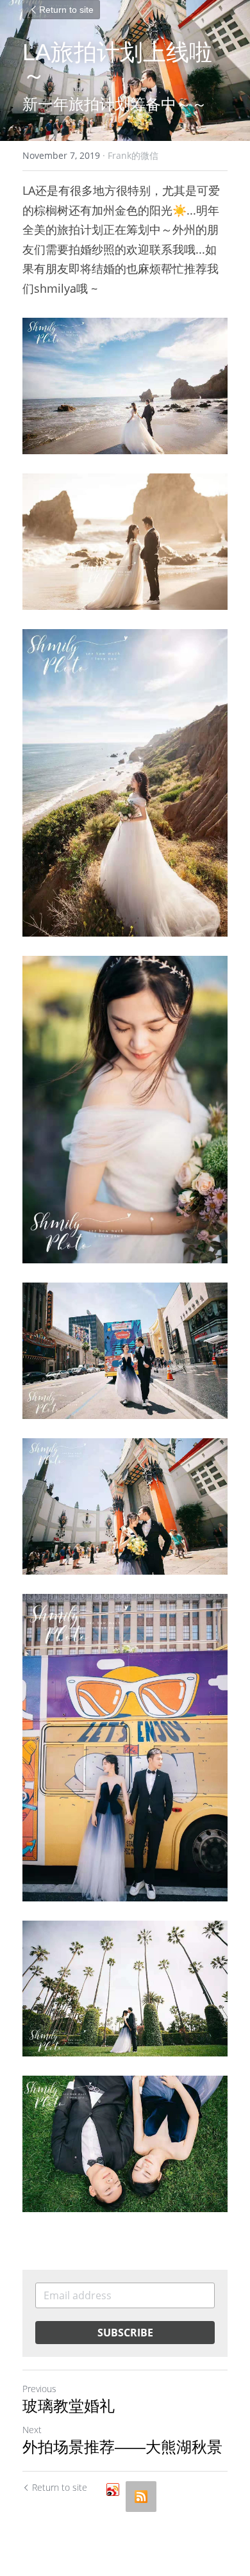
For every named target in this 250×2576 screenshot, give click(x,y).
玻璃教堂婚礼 (69, 2406)
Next (32, 2430)
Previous (39, 2389)
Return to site (66, 10)
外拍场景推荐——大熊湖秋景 (122, 2447)
